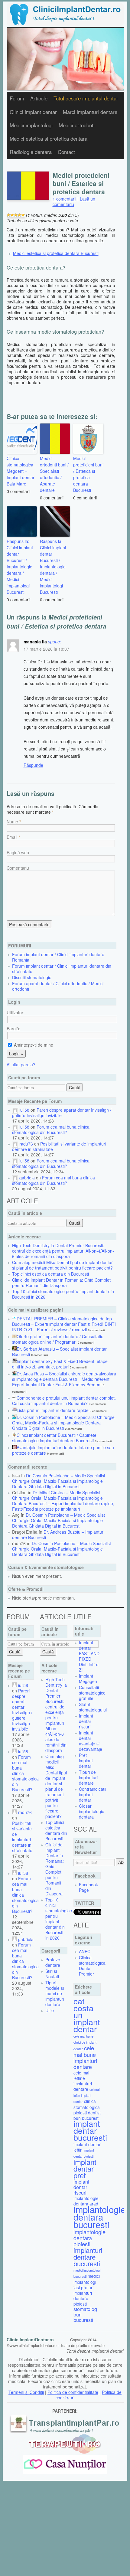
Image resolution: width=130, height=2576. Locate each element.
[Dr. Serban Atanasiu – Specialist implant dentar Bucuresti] (14, 1349)
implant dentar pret (85, 2168)
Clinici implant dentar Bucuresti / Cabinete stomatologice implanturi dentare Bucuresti (54, 1438)
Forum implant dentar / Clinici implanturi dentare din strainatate (62, 969)
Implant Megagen (88, 1679)
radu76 (26, 1144)
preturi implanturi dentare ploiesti (83, 2296)
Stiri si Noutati (52, 1974)
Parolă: (13, 1028)
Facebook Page (88, 1887)
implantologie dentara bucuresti (99, 2217)
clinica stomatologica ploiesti (87, 2107)
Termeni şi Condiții (26, 2392)
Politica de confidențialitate (73, 2392)
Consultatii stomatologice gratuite (92, 1693)
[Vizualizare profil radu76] (15, 1144)
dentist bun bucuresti (87, 2115)
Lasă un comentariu (74, 201)
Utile (50, 2010)
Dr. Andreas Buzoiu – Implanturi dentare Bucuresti (58, 1535)
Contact (66, 152)
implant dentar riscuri (81, 2187)
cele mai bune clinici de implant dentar (85, 2043)
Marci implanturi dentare (90, 112)
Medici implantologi (31, 125)
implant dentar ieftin (87, 2147)
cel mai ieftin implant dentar (86, 2095)
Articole (39, 98)
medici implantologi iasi (87, 2282)
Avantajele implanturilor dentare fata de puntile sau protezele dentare (63, 1450)
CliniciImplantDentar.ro (30, 2339)
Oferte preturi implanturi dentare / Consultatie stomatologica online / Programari (58, 1339)
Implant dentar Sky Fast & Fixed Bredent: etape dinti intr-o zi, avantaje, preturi (60, 1364)
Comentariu (18, 868)
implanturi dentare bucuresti (88, 2257)
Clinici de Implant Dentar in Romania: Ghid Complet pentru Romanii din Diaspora (61, 1283)
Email (12, 837)
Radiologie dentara (31, 152)
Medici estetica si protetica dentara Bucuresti (56, 253)
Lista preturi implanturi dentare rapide (53, 1410)
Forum (17, 98)
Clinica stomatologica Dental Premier (92, 1966)
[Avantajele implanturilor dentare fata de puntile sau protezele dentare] (14, 1447)
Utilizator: (16, 1012)
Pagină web (18, 852)
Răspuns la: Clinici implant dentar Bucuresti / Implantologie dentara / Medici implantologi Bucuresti (20, 567)
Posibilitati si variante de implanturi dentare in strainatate (59, 1146)
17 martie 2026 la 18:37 (46, 649)
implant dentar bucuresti (90, 2130)
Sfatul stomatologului (93, 1707)
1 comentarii (64, 199)
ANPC (85, 1951)
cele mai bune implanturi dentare (85, 2057)
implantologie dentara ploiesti (89, 2238)
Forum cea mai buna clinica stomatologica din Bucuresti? (51, 1129)
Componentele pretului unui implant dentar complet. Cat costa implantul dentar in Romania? (64, 1401)
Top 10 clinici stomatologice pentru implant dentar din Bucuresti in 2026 (63, 1294)
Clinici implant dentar (33, 112)
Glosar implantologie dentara (92, 1811)
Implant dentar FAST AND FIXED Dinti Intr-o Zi (89, 1656)
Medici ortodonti (77, 125)
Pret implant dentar (86, 1760)
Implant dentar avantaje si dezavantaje (91, 1741)
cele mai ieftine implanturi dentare (83, 2081)
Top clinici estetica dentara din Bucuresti (50, 1274)
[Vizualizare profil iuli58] (15, 1110)
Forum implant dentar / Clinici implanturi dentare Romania (58, 957)
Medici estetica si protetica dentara (49, 139)
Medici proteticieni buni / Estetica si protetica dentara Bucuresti (88, 474)
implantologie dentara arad (86, 2201)
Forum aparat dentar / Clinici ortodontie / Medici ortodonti (58, 986)
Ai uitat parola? (21, 1064)
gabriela (27, 1178)
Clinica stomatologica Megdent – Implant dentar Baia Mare (21, 471)
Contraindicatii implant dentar (93, 1794)
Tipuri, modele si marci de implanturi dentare (55, 1993)
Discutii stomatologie (32, 977)
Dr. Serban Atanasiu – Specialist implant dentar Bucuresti (59, 1352)
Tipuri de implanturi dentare (88, 1777)
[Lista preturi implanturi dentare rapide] (14, 1410)
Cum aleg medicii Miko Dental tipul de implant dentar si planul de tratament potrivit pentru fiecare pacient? (62, 1265)
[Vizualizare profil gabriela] (15, 1178)
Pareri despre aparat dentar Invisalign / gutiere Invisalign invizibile (62, 1113)
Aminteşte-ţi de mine (33, 1045)
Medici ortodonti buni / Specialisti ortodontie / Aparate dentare (54, 474)
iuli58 (24, 1110)
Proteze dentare (53, 1962)
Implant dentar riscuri (86, 1721)
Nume (12, 822)
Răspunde (33, 765)
